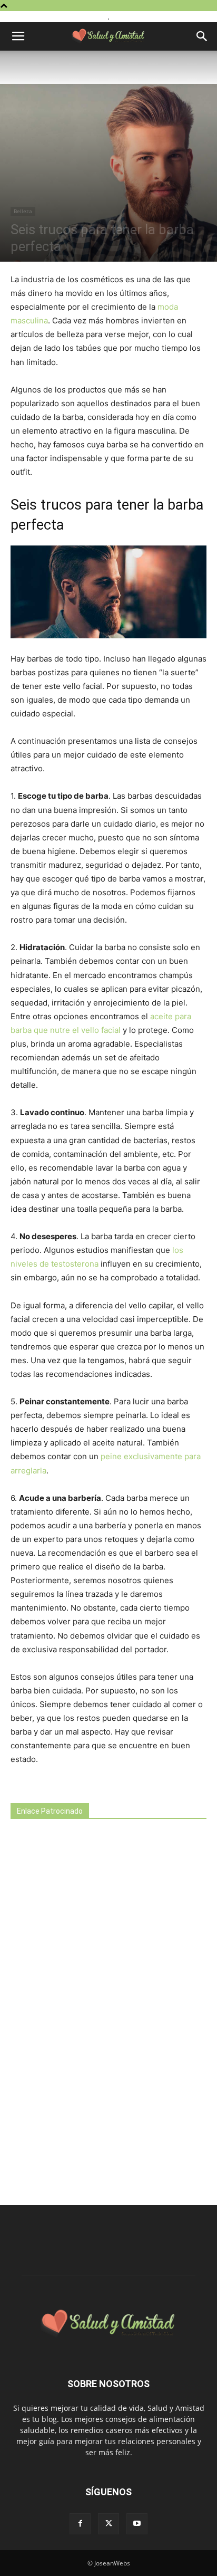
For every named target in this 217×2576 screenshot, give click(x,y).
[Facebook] (80, 2524)
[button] (18, 36)
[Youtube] (137, 2524)
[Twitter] (108, 2524)
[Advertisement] (90, 2013)
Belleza (23, 211)
